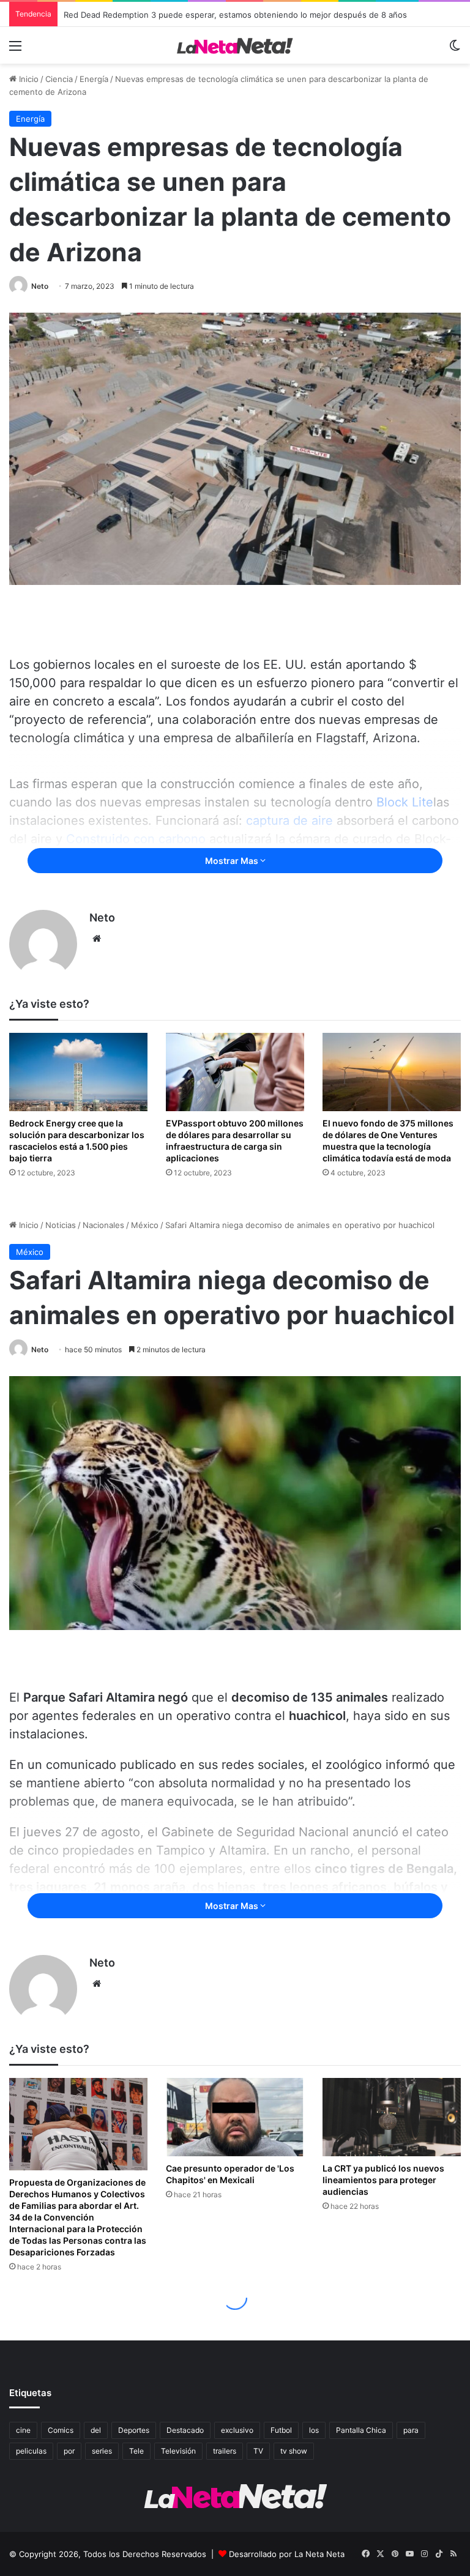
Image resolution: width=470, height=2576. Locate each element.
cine (23, 2430)
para (411, 2430)
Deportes (134, 2430)
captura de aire (289, 821)
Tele (136, 2451)
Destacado (185, 2430)
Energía (94, 79)
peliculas (31, 2451)
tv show (294, 2451)
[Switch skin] (455, 50)
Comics (61, 2430)
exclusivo (237, 2430)
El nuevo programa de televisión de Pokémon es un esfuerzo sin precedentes (213, 14)
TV (258, 2451)
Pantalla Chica (361, 2430)
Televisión (178, 2451)
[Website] (97, 939)
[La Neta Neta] (235, 45)
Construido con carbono (136, 839)
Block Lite (405, 802)
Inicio (28, 79)
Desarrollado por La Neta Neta (287, 2554)
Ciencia (59, 79)
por (69, 2451)
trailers (225, 2451)
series (102, 2451)
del (96, 2430)
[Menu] (15, 50)
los (314, 2430)
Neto (40, 286)
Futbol (281, 2430)
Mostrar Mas (233, 861)
